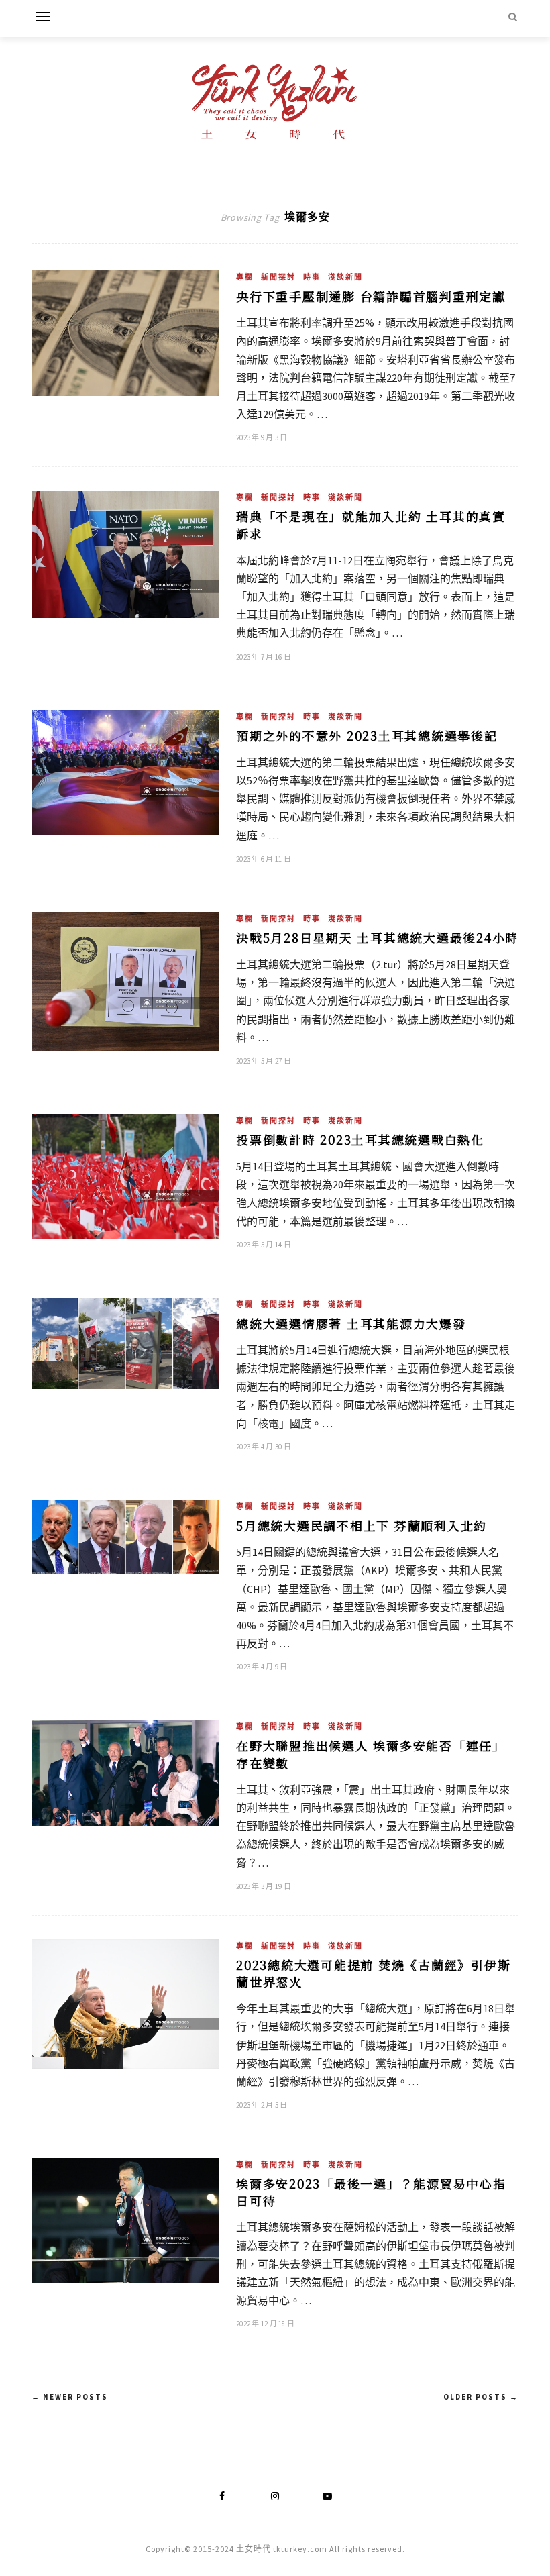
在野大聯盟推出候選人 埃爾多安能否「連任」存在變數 (371, 1754)
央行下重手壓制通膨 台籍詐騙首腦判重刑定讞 (371, 296)
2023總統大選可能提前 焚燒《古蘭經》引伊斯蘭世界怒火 (373, 1973)
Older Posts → (481, 2397)
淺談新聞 (345, 277)
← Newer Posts (70, 2397)
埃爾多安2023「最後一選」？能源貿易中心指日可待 (371, 2192)
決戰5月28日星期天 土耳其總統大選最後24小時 (377, 937)
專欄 (245, 277)
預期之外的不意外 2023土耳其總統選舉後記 (367, 735)
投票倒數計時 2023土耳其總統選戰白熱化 (360, 1139)
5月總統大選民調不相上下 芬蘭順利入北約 (362, 1525)
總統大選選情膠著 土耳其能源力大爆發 (351, 1323)
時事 (312, 277)
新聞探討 (278, 277)
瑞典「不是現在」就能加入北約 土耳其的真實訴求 (371, 524)
